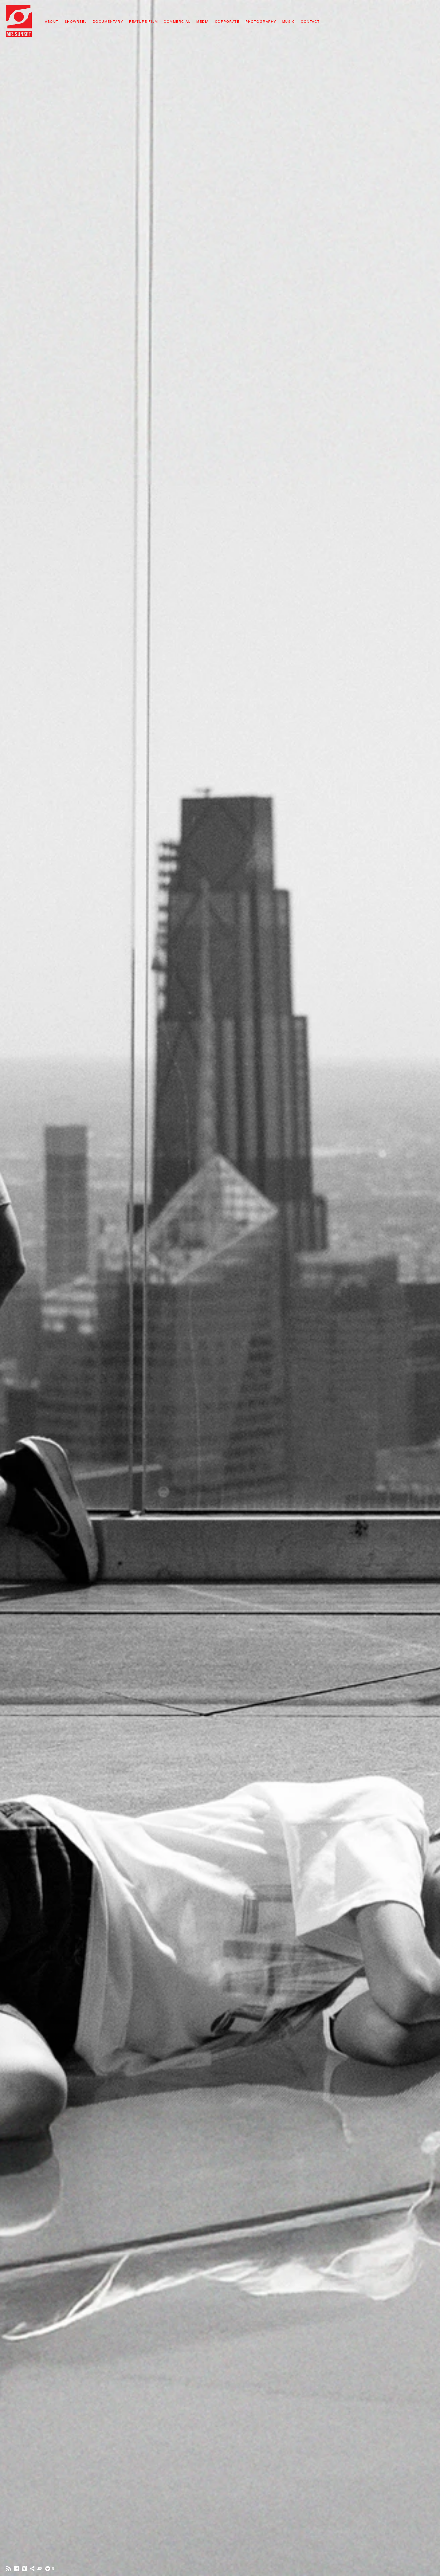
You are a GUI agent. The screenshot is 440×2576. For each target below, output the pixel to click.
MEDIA (203, 21)
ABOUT (52, 21)
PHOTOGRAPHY (261, 21)
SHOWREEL (76, 21)
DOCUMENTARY (108, 21)
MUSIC (289, 21)
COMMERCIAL (177, 21)
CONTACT (310, 21)
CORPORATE (227, 21)
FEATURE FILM (143, 21)
